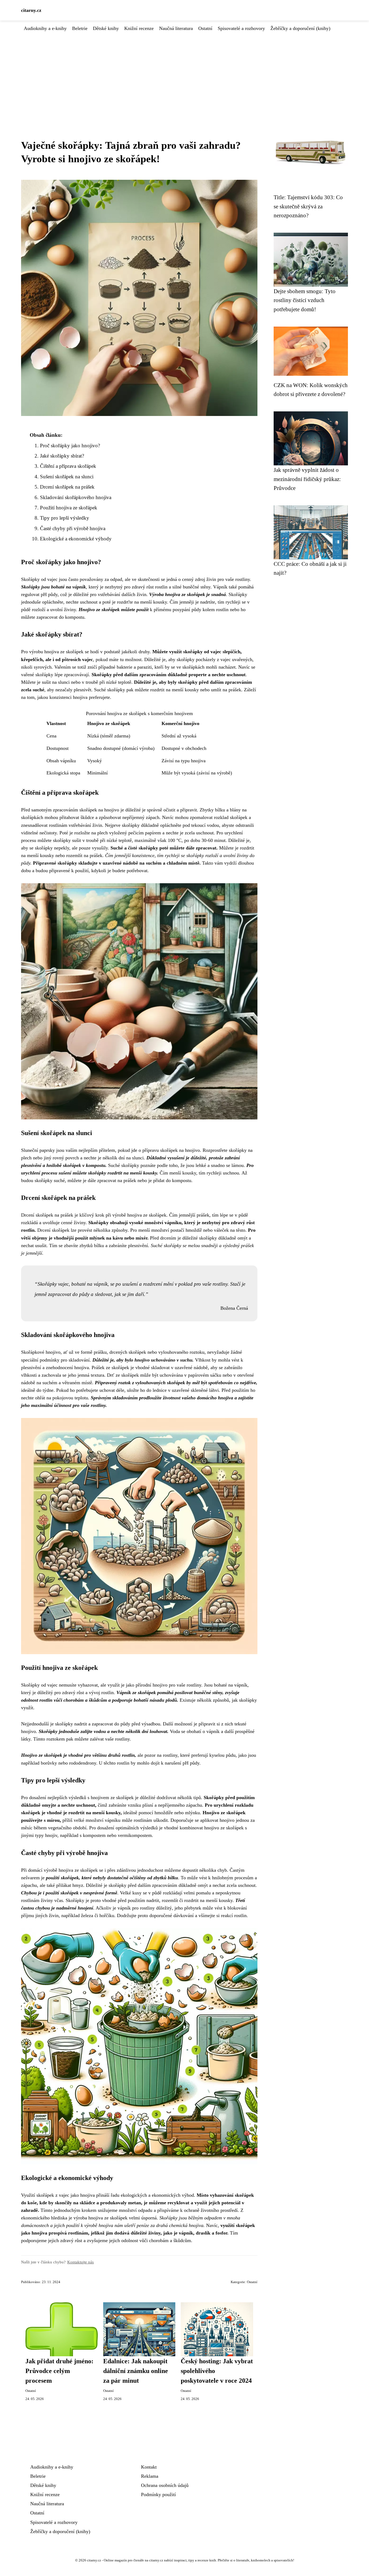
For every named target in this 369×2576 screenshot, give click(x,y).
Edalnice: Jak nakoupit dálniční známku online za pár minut (136, 2371)
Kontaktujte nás (80, 2262)
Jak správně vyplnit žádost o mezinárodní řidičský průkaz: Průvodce (307, 479)
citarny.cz (31, 10)
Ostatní (205, 28)
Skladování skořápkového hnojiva (76, 497)
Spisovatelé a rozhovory (241, 28)
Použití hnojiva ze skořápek (69, 508)
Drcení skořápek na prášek (67, 487)
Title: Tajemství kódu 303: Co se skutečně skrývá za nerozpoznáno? (308, 206)
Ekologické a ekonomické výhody (76, 539)
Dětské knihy (106, 28)
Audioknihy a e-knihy (45, 28)
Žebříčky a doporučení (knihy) (300, 28)
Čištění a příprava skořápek (68, 466)
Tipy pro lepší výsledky (65, 518)
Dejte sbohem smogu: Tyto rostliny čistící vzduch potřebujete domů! (305, 300)
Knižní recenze (139, 28)
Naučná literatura (176, 28)
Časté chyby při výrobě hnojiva (73, 528)
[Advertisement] (185, 73)
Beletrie (80, 28)
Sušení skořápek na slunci (67, 477)
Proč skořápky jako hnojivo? (70, 446)
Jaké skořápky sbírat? (62, 456)
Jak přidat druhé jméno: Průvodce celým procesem (59, 2371)
